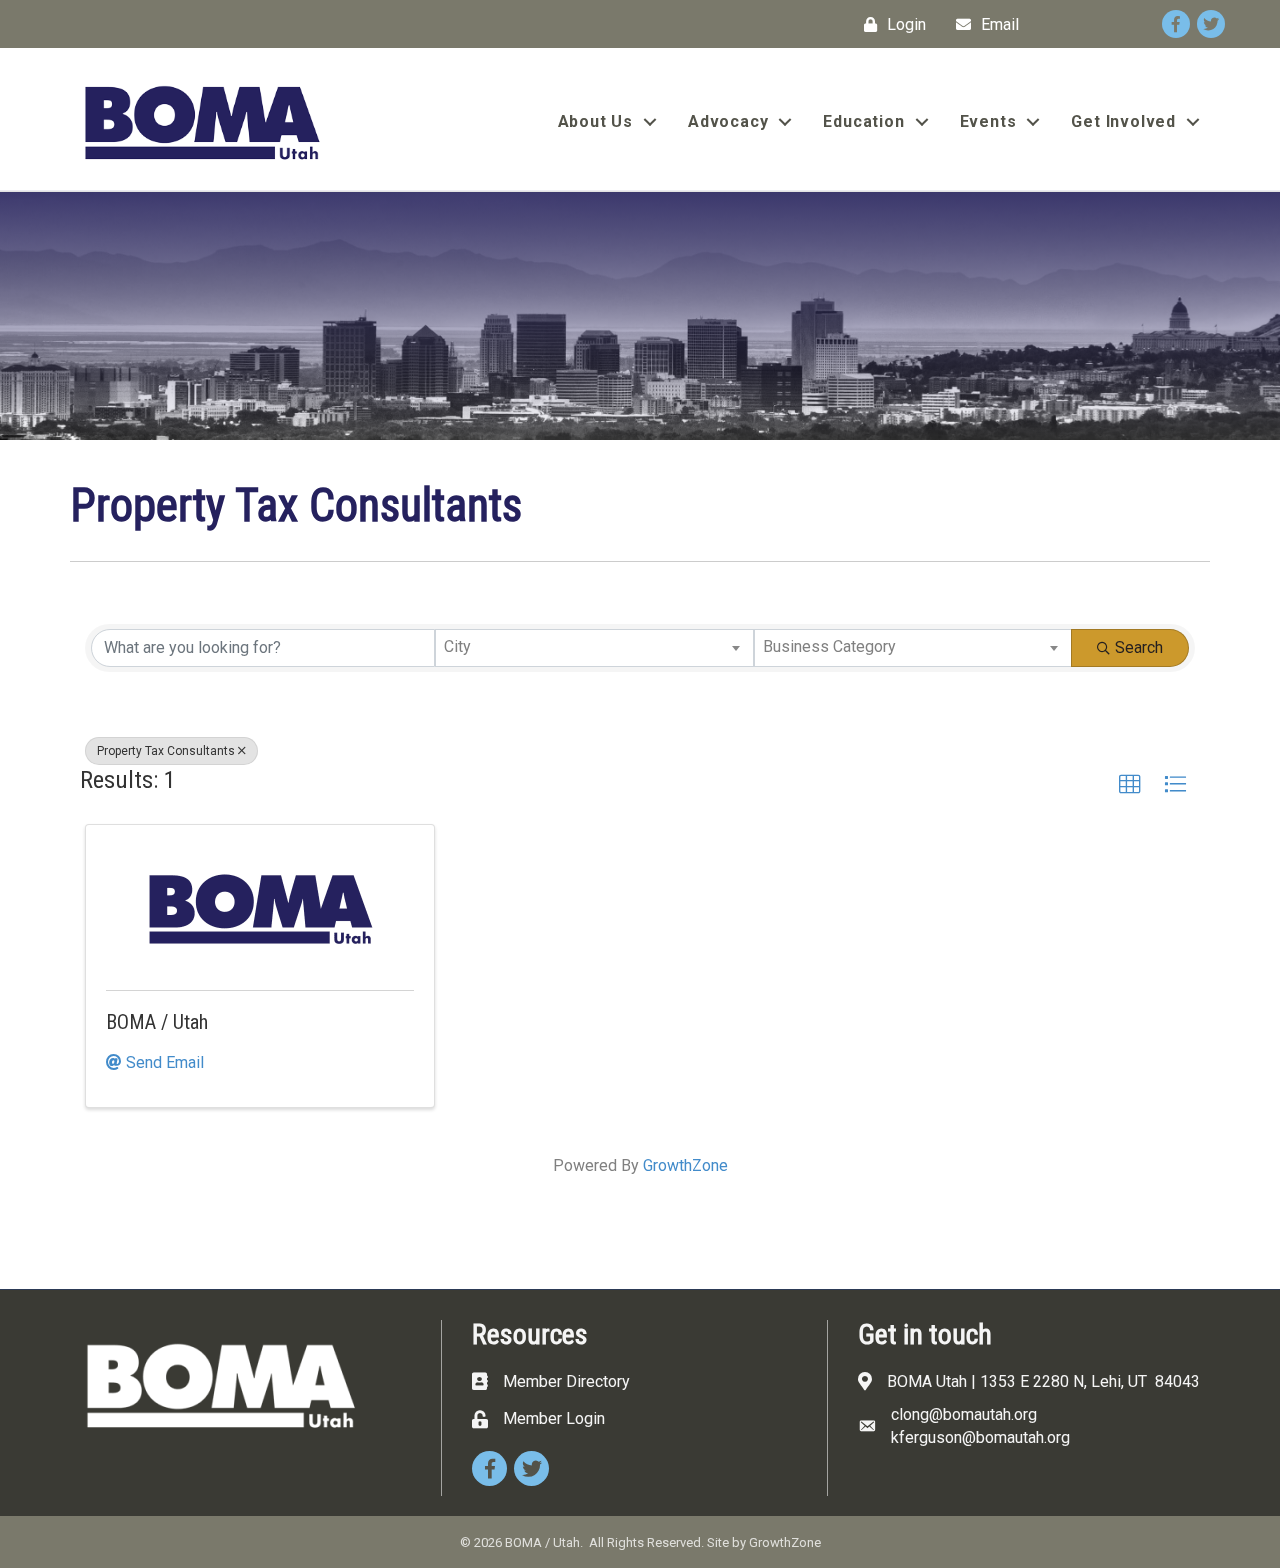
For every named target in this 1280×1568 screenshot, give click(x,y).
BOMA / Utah (157, 1022)
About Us (595, 121)
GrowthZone (685, 1165)
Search (1139, 647)
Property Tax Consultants (166, 751)
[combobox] (594, 648)
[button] (1130, 785)
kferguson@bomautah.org (980, 1437)
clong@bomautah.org (964, 1414)
